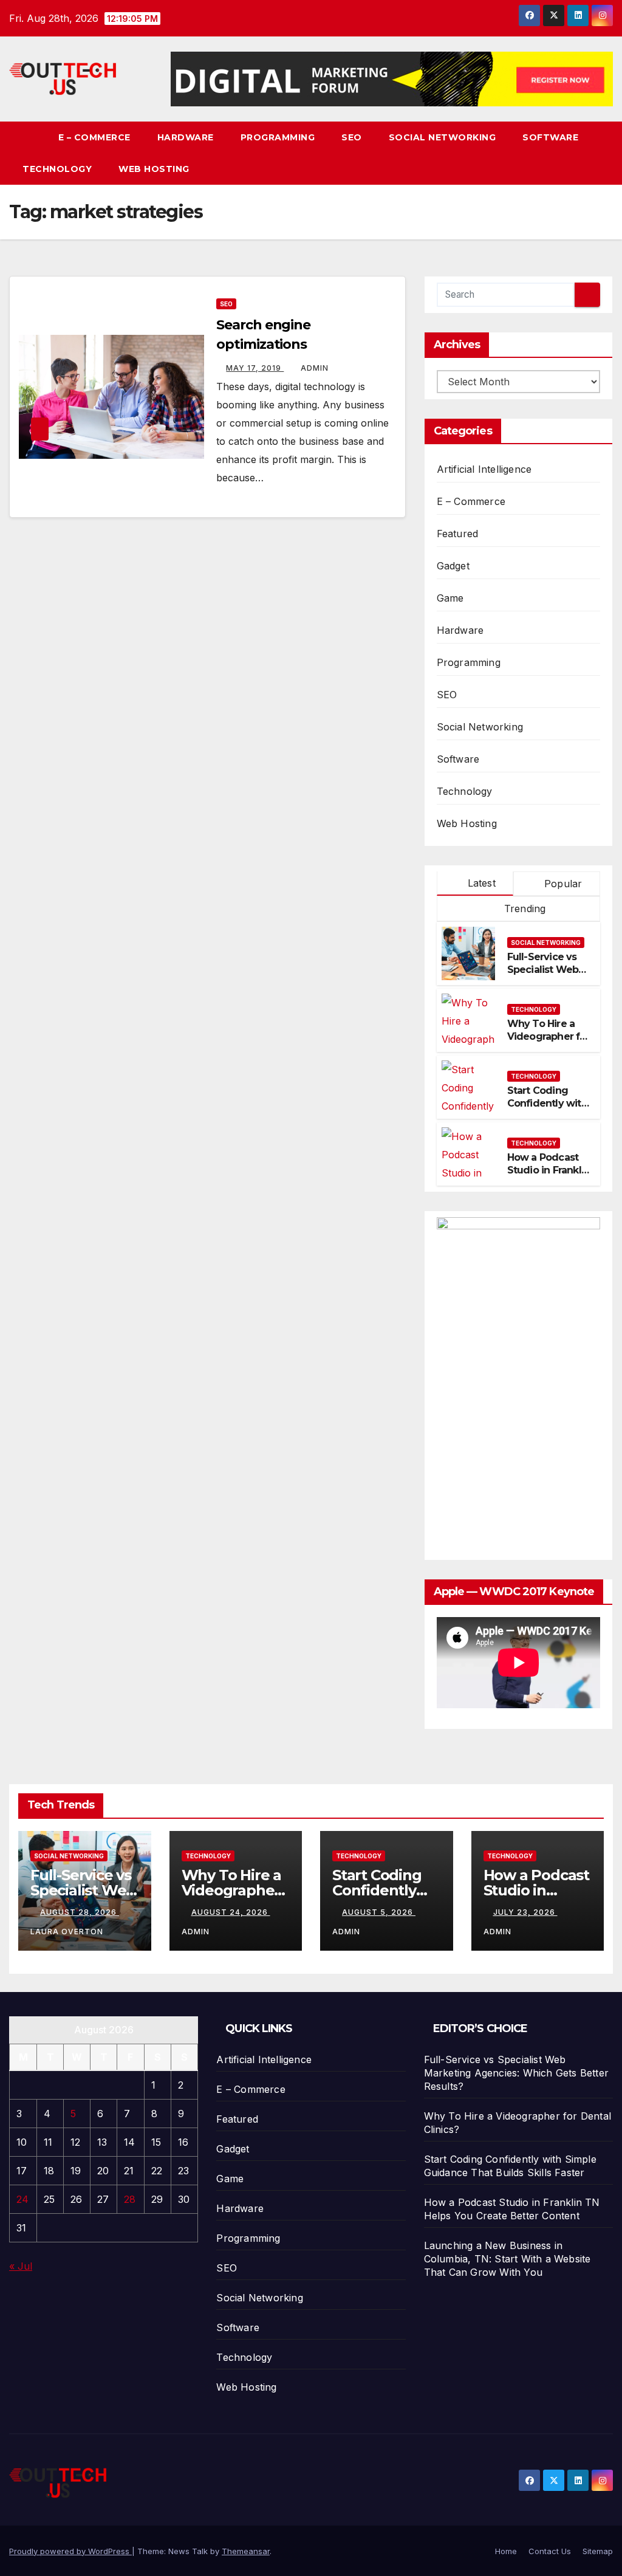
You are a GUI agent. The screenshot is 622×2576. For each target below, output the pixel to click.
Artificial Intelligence (484, 469)
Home (506, 2551)
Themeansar (246, 2551)
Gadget (453, 566)
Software (550, 137)
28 (130, 2199)
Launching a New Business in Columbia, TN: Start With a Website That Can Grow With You (508, 2259)
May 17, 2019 (255, 368)
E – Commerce (94, 137)
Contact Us (550, 2551)
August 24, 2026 (231, 1912)
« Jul (21, 2266)
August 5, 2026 (379, 1912)
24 (22, 2199)
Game (450, 598)
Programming (278, 137)
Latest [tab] (480, 883)
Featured (458, 534)
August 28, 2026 (80, 1912)
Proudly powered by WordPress (70, 2551)
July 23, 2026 (525, 1912)
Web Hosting (154, 169)
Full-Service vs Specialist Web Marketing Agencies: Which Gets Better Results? (516, 2073)
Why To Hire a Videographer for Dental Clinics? (549, 1036)
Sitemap (598, 2551)
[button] (604, 153)
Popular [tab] (562, 884)
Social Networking (443, 137)
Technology (57, 169)
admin (315, 368)
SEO (352, 137)
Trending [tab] (524, 908)
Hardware (186, 137)
